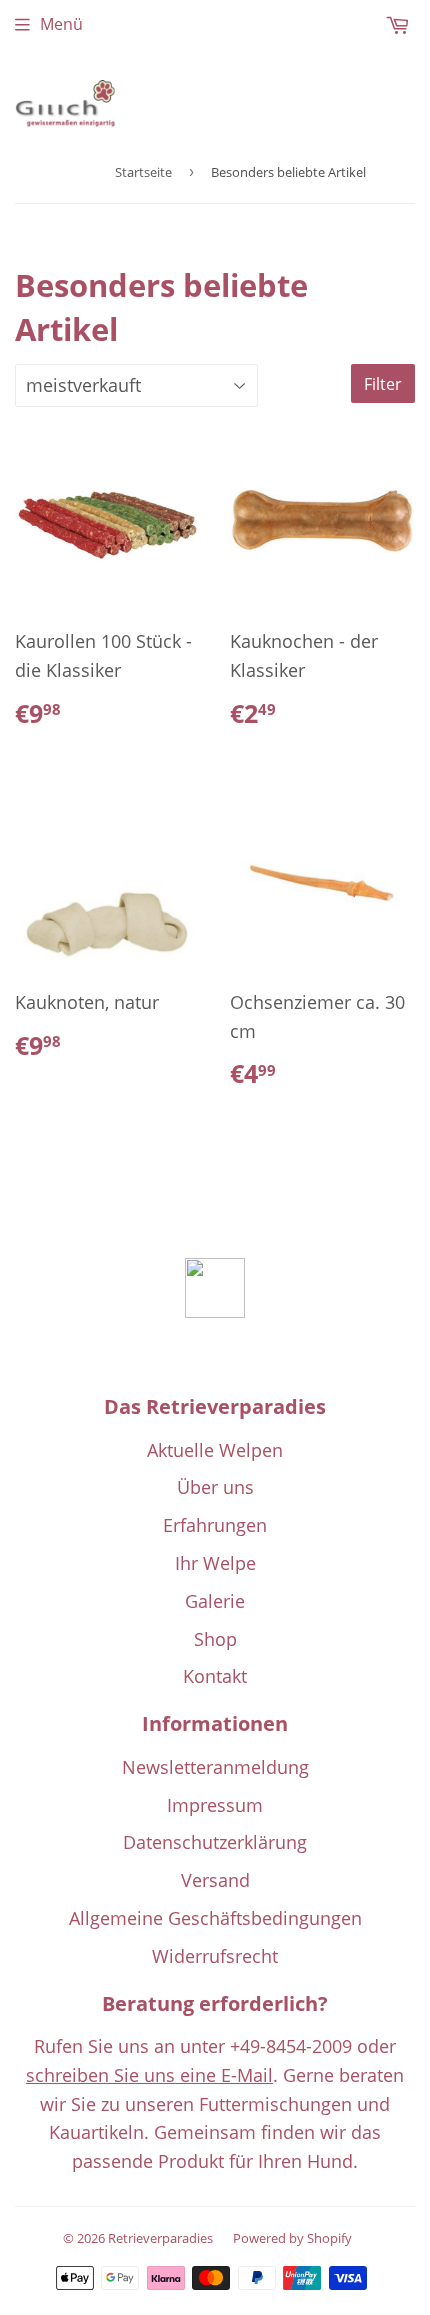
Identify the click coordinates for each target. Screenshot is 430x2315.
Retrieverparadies (160, 2238)
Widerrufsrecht (215, 1956)
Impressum (215, 1805)
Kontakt (215, 1676)
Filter (383, 384)
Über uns (215, 1487)
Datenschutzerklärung (215, 1842)
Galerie (215, 1601)
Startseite (143, 172)
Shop (215, 1639)
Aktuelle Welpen (215, 1450)
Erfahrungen (215, 1525)
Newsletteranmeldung (215, 1767)
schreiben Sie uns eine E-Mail (149, 2075)
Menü (61, 24)
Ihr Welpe (215, 1563)
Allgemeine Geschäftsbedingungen (215, 1918)
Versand (215, 1880)
